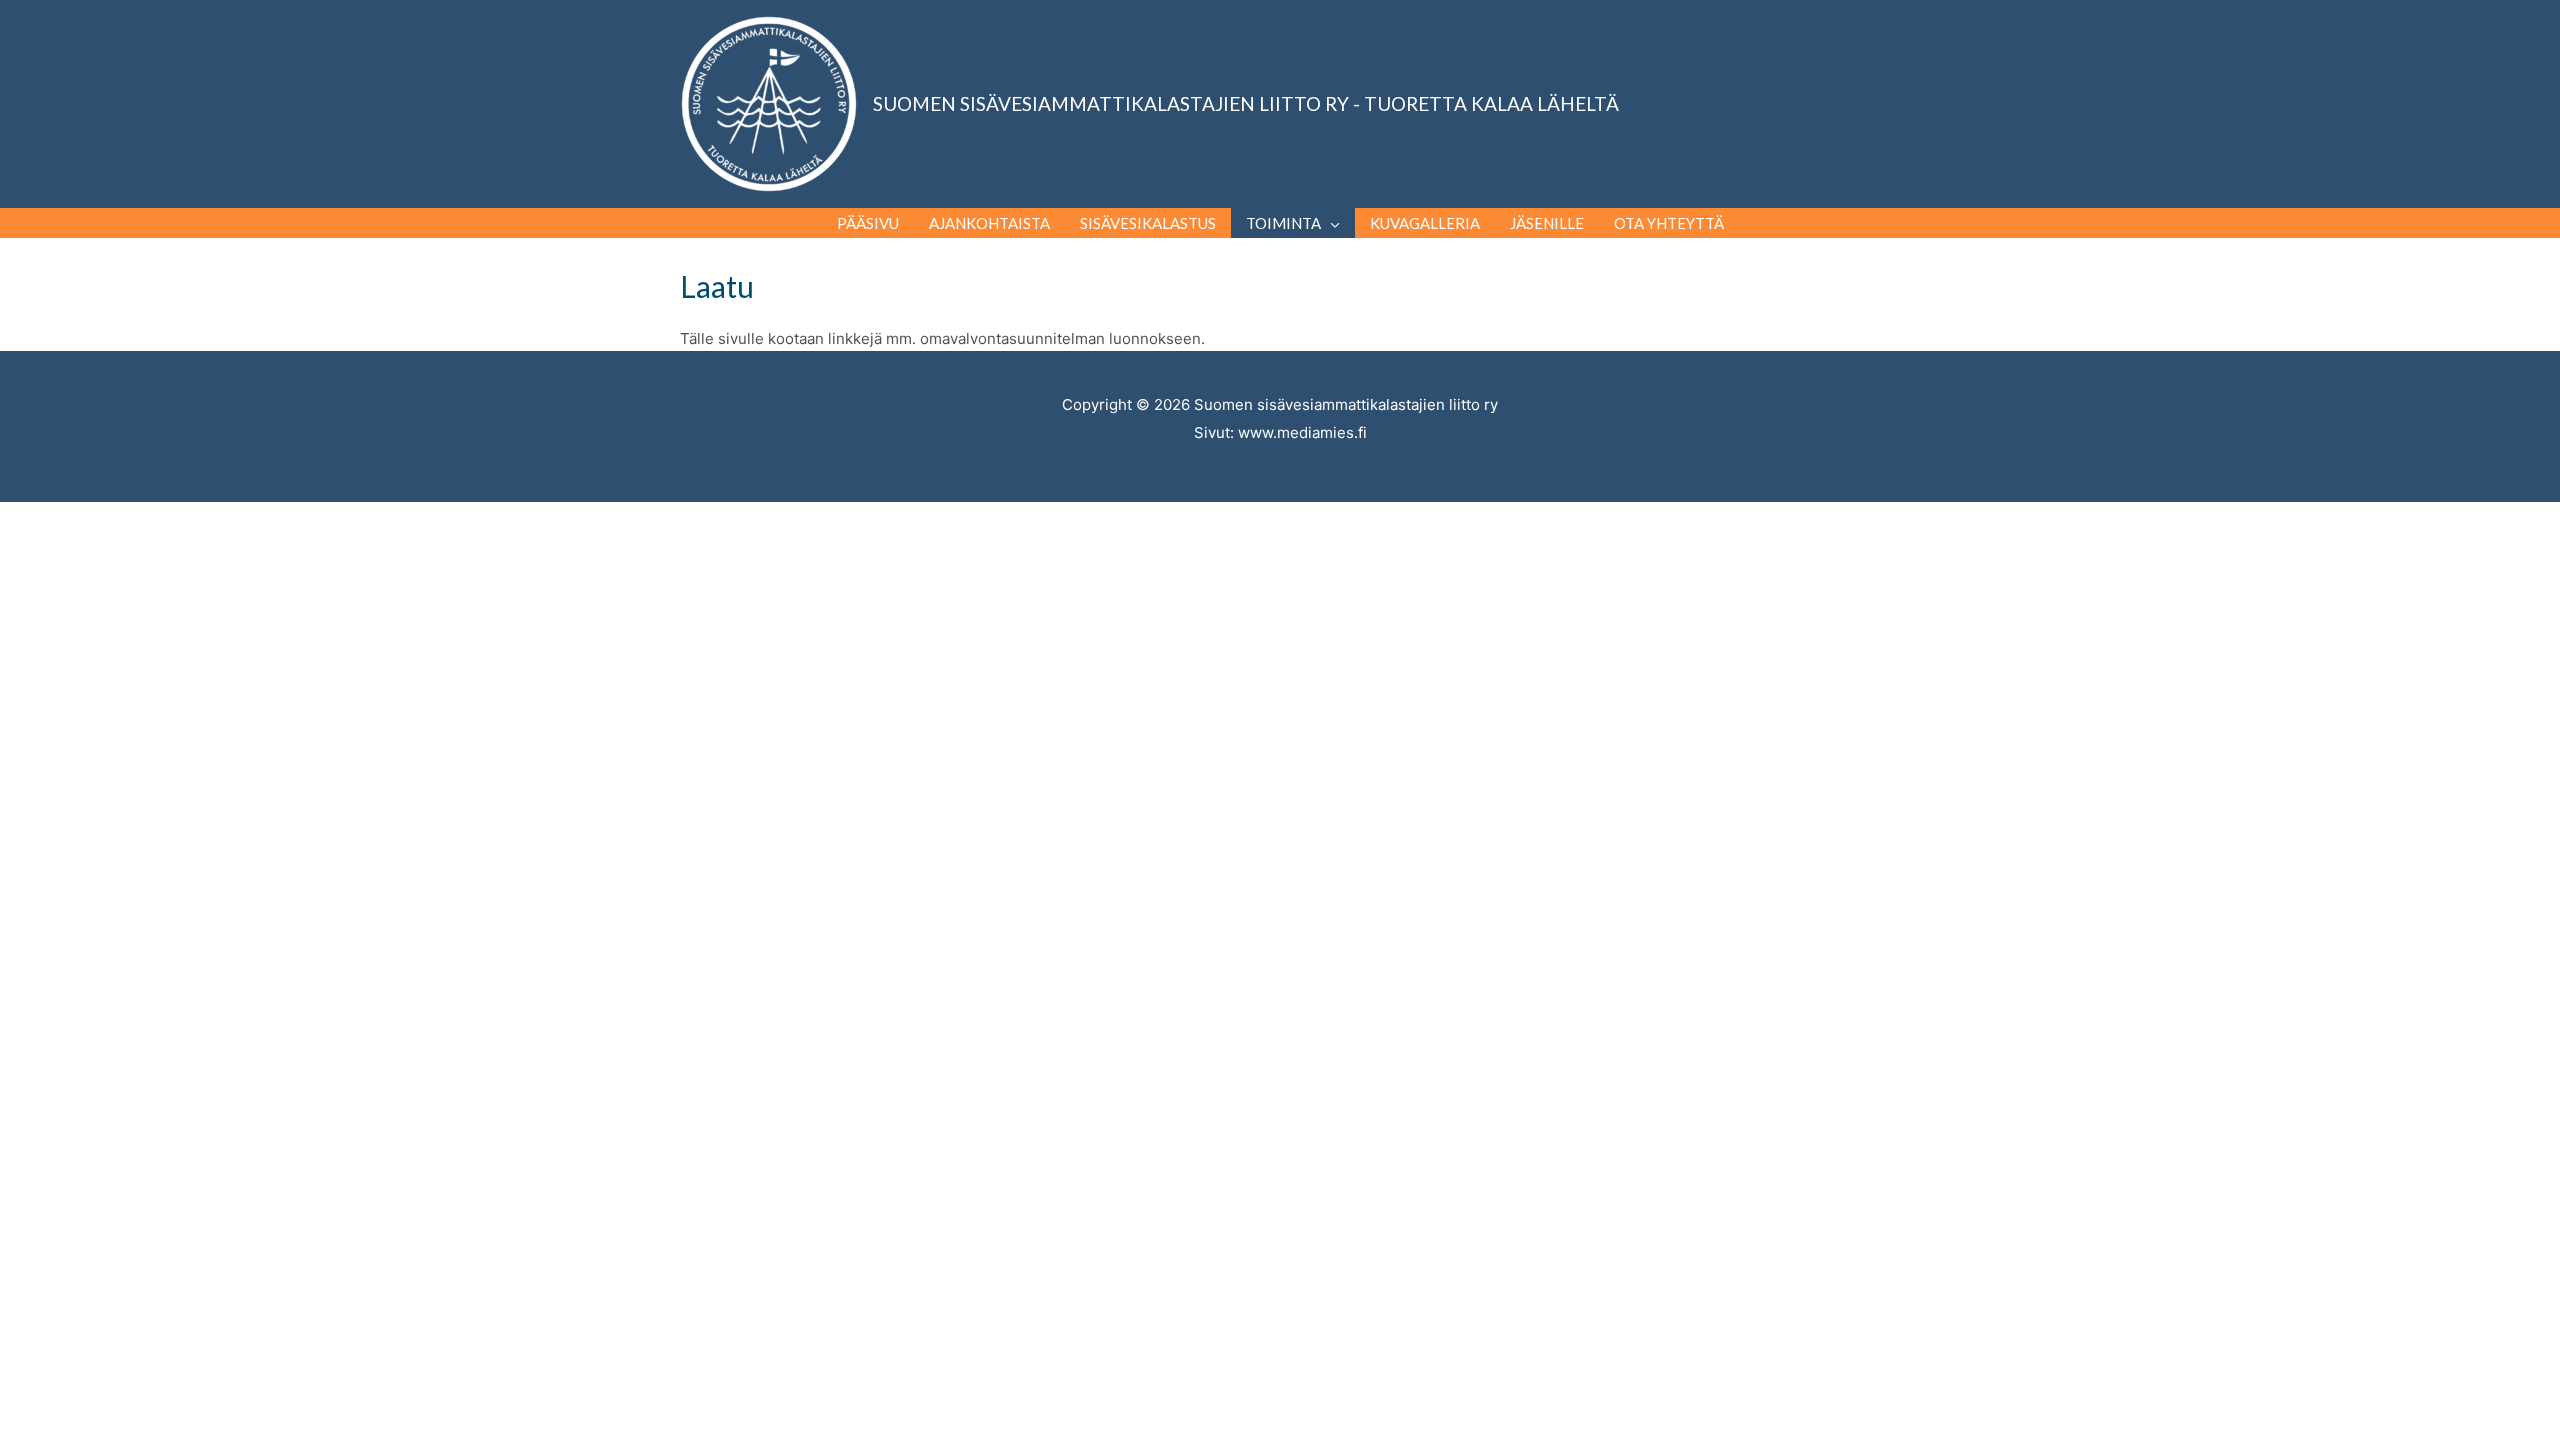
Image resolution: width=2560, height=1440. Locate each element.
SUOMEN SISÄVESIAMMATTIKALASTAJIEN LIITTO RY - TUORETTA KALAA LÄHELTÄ (1246, 103)
